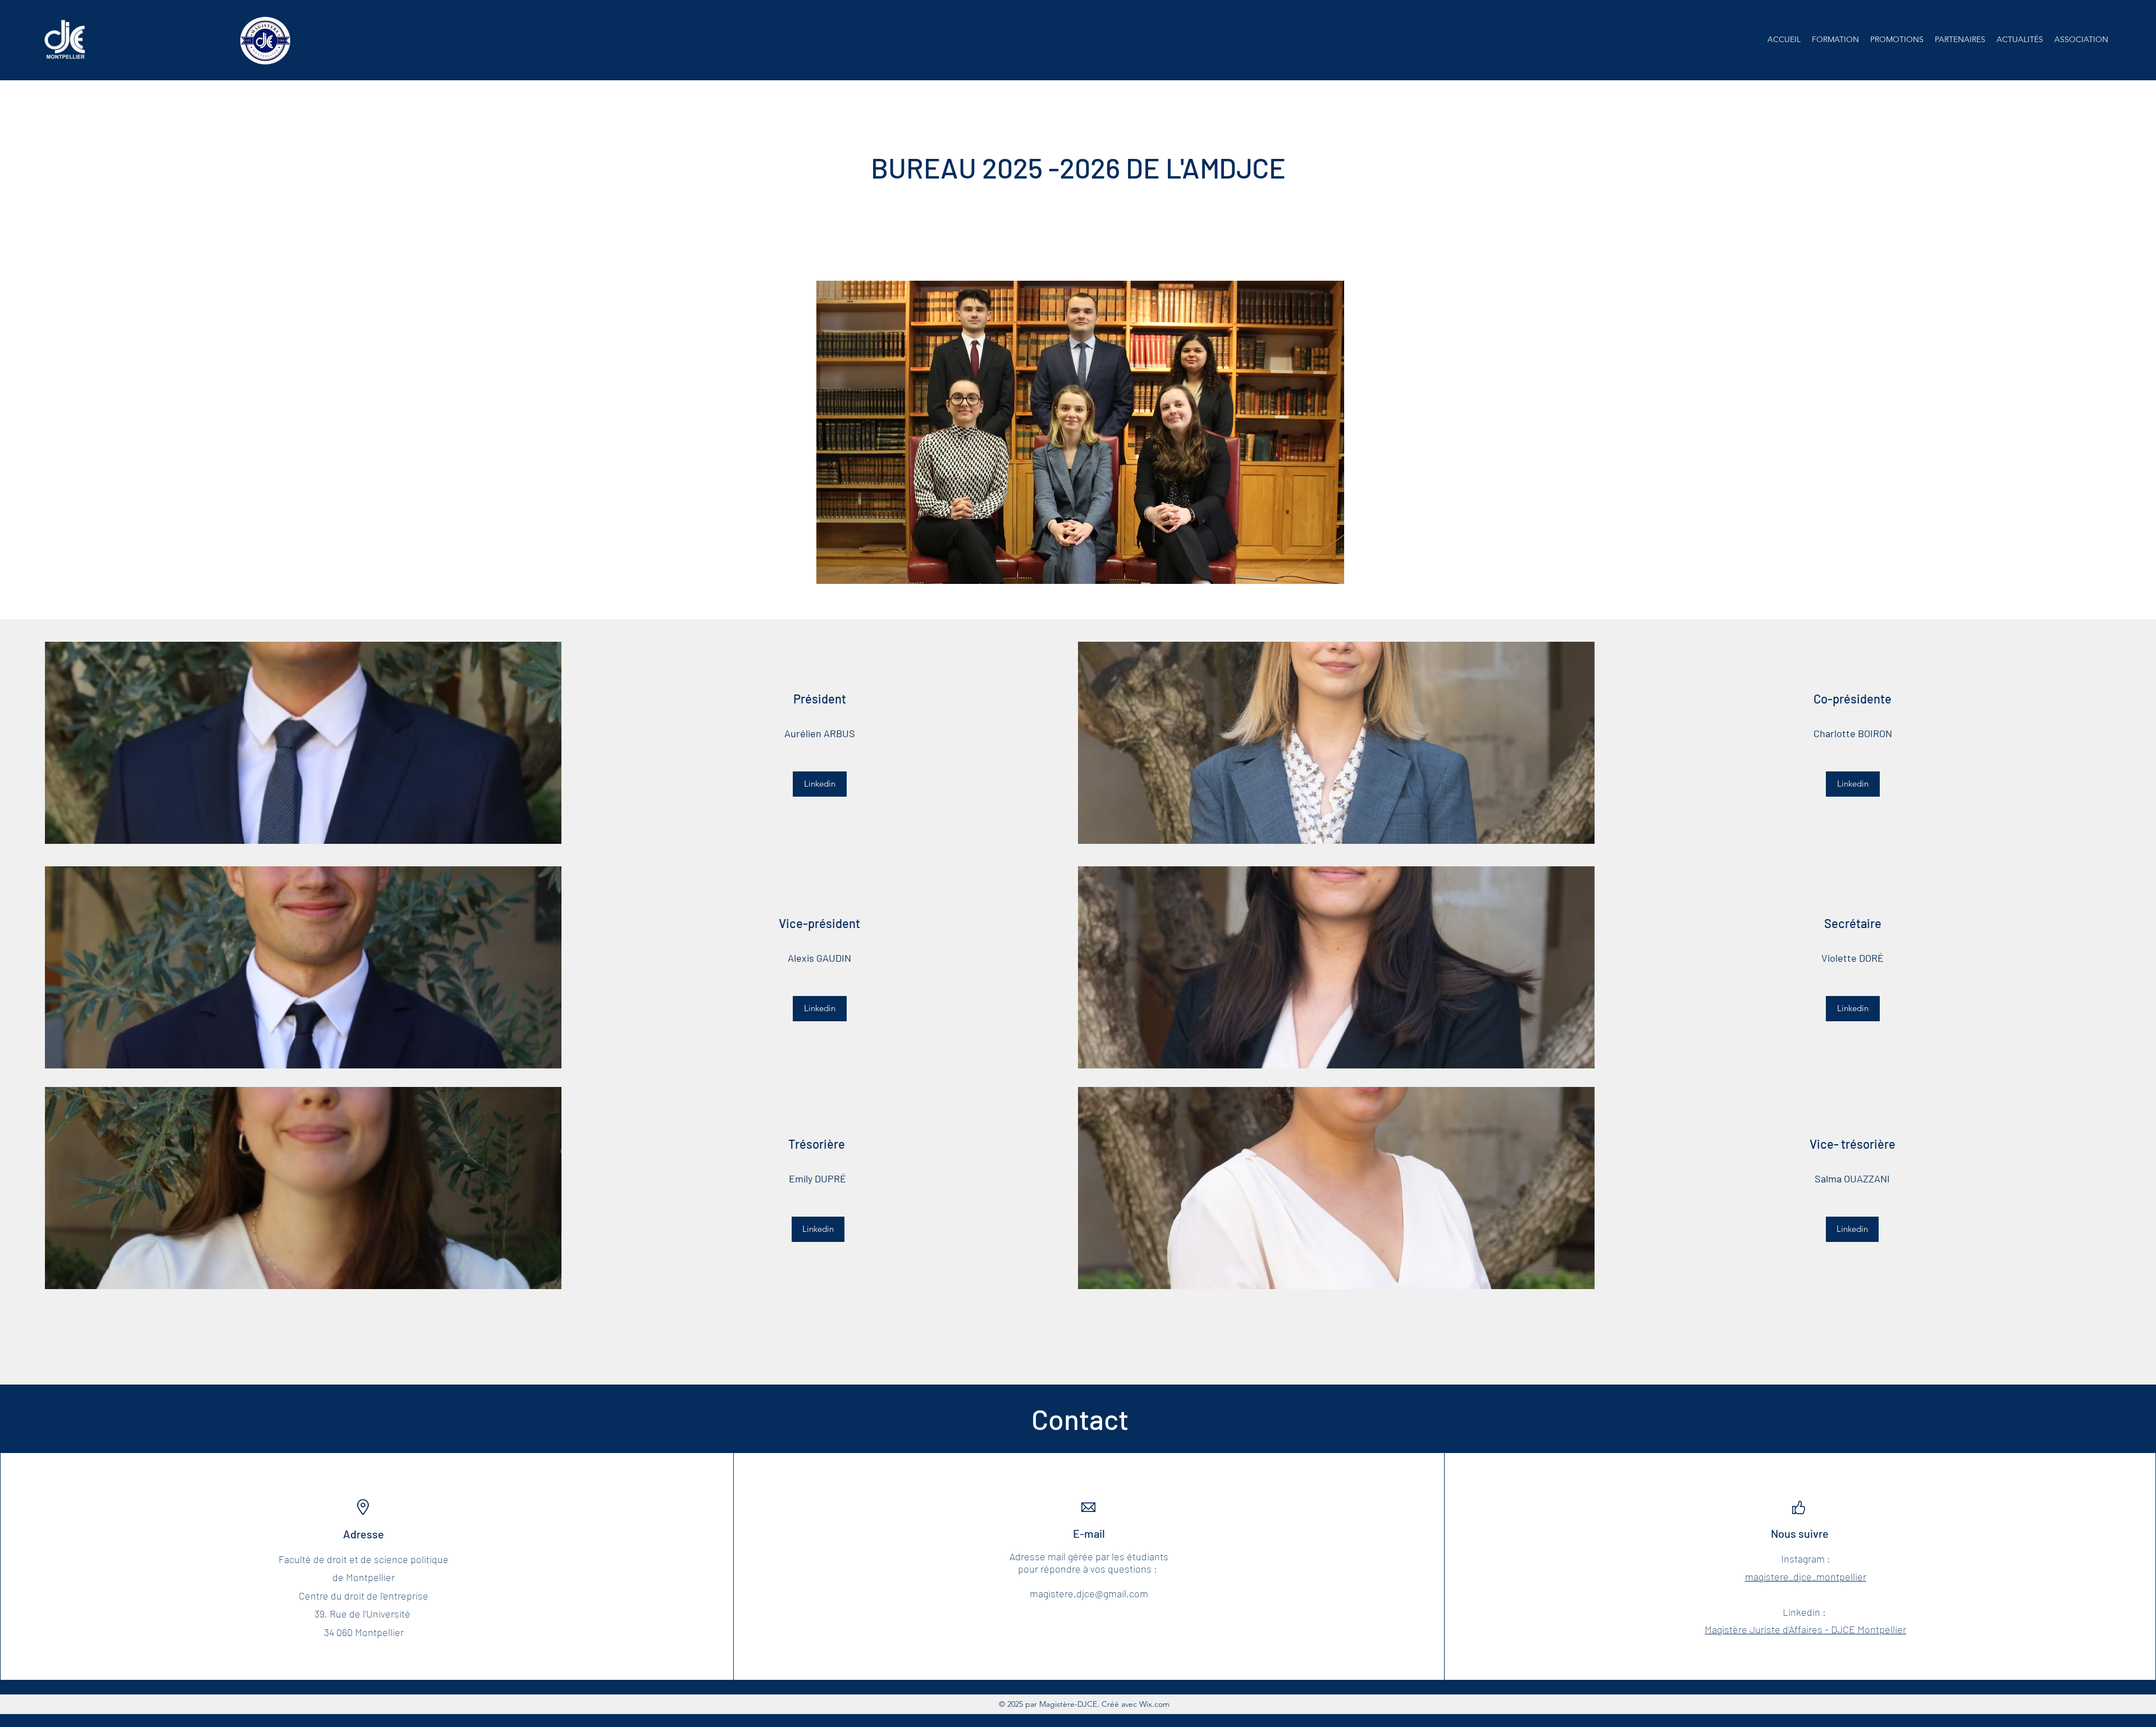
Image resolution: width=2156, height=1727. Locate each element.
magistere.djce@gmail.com (1089, 1593)
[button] (1835, 39)
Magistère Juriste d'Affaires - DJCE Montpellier (1805, 1629)
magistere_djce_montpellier (1806, 1577)
